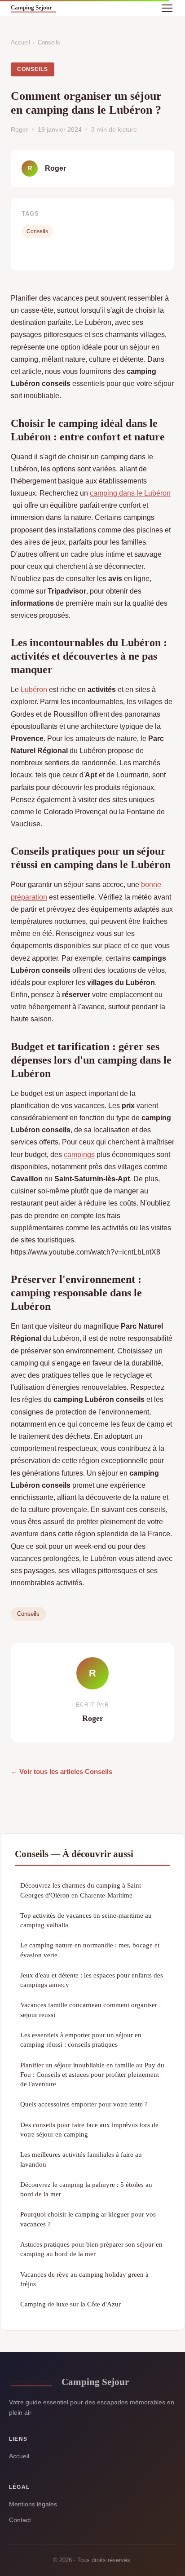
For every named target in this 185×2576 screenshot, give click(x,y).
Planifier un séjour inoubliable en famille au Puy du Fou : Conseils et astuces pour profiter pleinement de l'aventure (92, 2075)
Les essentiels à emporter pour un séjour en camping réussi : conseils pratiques (81, 2040)
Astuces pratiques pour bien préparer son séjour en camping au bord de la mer (91, 2249)
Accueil (20, 42)
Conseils (49, 42)
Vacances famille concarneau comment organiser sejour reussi (89, 2009)
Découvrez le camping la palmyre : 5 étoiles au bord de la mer (86, 2189)
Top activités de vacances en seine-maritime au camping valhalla (86, 1920)
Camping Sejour (95, 2382)
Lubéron (34, 689)
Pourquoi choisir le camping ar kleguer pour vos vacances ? (88, 2219)
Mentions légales (33, 2504)
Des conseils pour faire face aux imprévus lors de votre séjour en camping (89, 2129)
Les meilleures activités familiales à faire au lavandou (81, 2159)
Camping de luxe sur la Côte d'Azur (70, 2304)
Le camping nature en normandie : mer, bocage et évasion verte (90, 1950)
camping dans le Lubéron (130, 493)
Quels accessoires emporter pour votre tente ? (84, 2104)
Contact (20, 2520)
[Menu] (167, 8)
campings (79, 1155)
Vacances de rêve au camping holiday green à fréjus (84, 2279)
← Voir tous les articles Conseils (62, 1771)
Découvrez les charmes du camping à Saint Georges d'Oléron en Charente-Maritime (81, 1890)
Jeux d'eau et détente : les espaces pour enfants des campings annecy (92, 1980)
